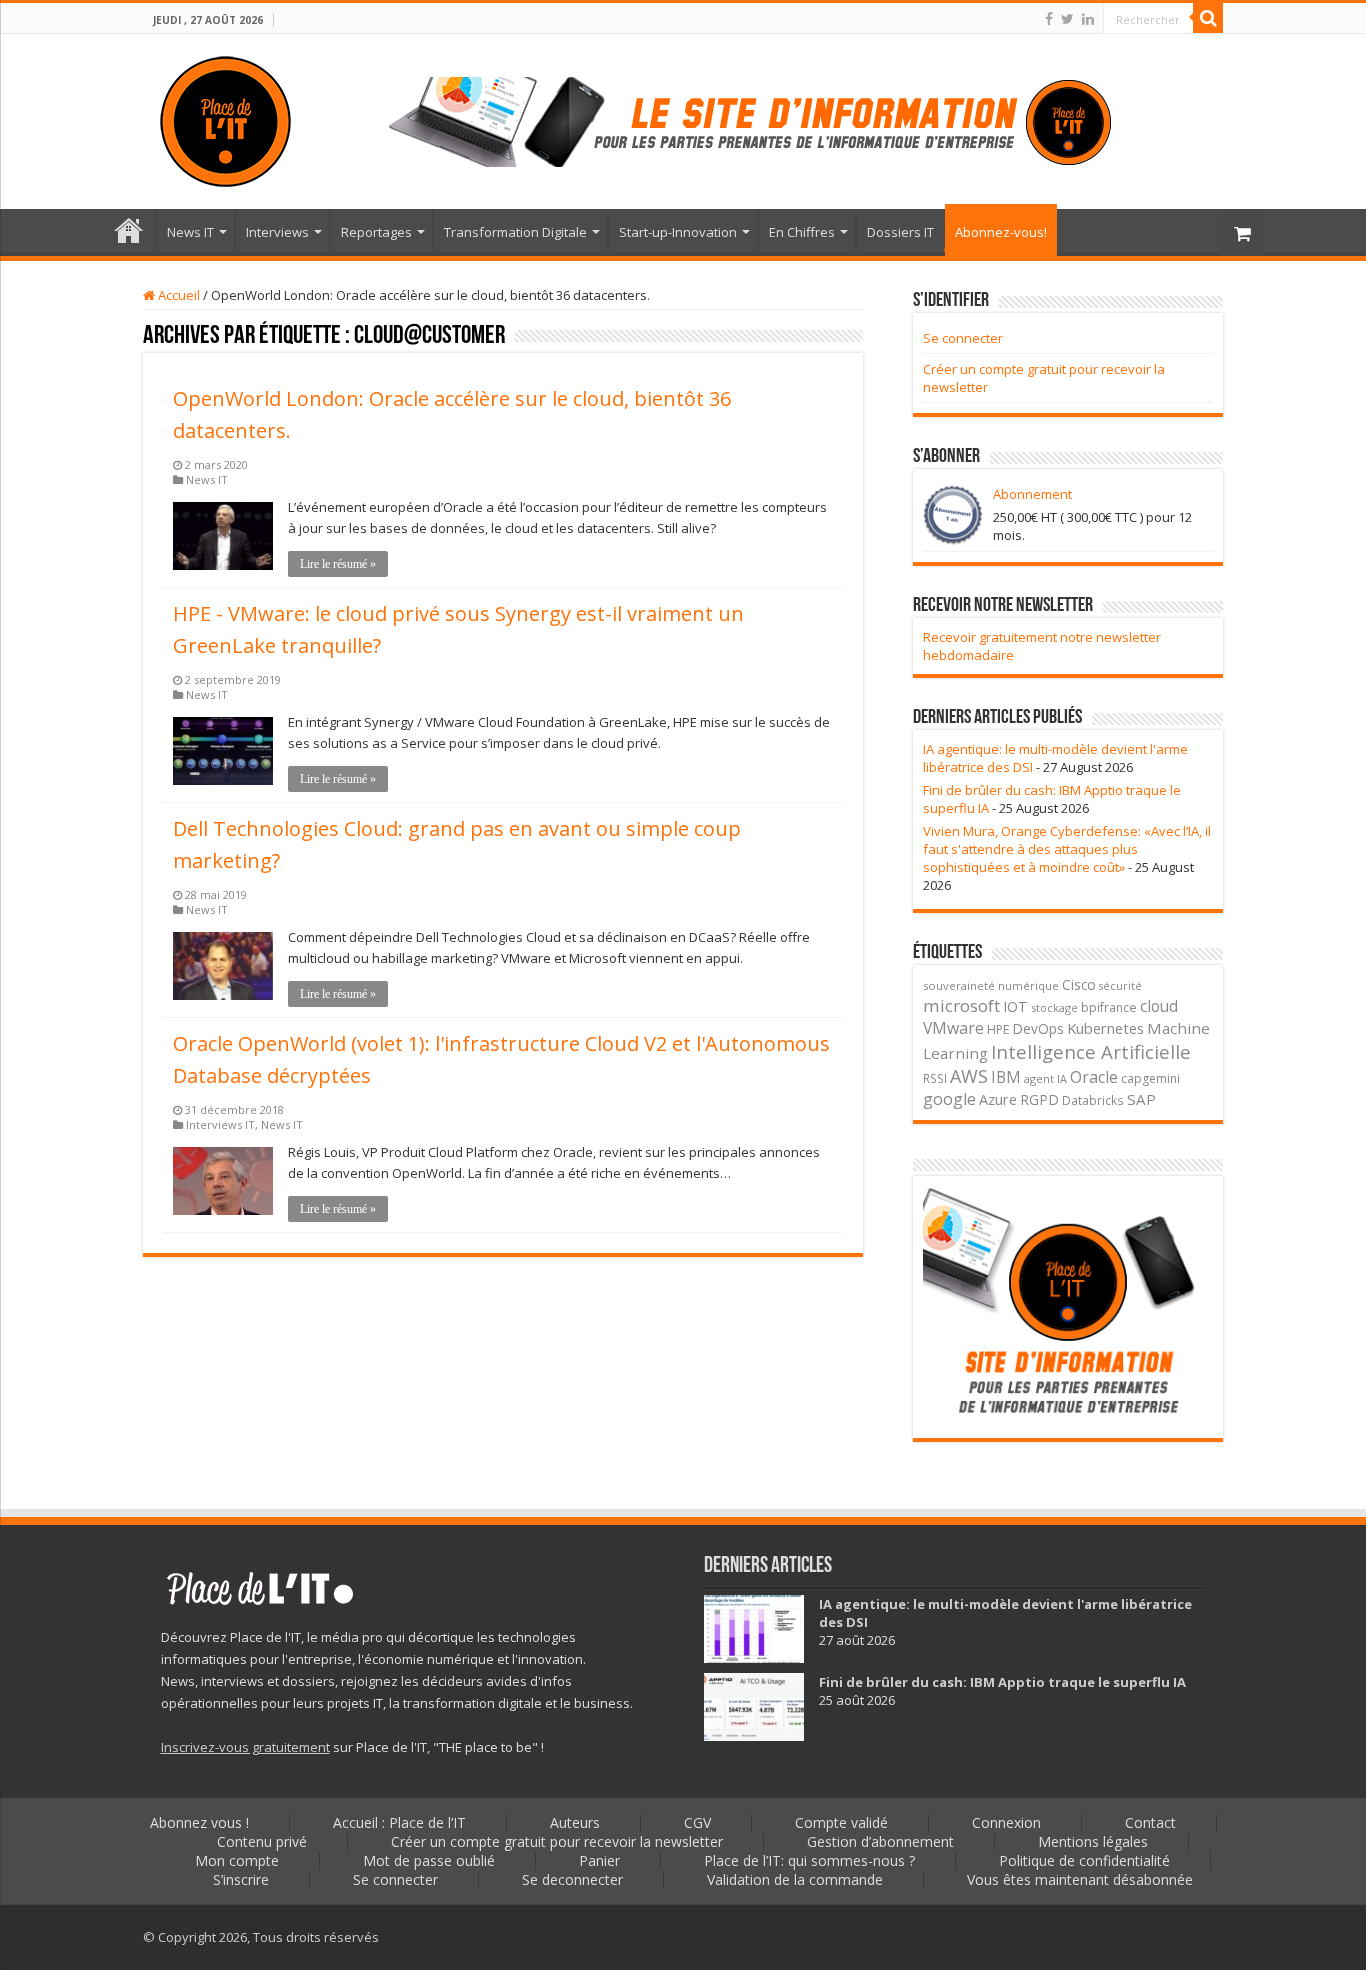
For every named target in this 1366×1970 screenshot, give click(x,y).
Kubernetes (1105, 1028)
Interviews (277, 232)
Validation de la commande (795, 1879)
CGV (697, 1822)
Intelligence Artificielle (1091, 1051)
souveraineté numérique (991, 985)
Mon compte (237, 1860)
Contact (1150, 1822)
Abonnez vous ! (199, 1822)
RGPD (1039, 1099)
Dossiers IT (900, 232)
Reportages (376, 232)
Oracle (1094, 1077)
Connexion (1006, 1822)
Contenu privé (262, 1841)
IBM (1006, 1077)
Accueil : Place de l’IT (129, 230)
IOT (1015, 1006)
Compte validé (841, 1822)
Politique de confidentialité (1084, 1860)
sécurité (1120, 986)
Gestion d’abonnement (880, 1841)
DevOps (1038, 1028)
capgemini (1150, 1078)
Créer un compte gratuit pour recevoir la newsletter (557, 1841)
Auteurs (575, 1822)
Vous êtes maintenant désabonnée (1080, 1879)
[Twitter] (1067, 19)
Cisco (1079, 984)
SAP (1141, 1099)
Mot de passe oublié (429, 1860)
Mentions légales (1093, 1841)
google (949, 1099)
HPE (998, 1029)
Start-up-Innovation (678, 232)
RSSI (935, 1078)
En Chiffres (802, 232)
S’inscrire (241, 1879)
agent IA (1045, 1078)
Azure (998, 1099)
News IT (190, 232)
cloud (1159, 1006)
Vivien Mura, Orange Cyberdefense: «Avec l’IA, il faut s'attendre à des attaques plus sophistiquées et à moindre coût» (1067, 849)
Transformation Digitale (515, 232)
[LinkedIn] (1088, 19)
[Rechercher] (1208, 18)
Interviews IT (220, 1124)
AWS (969, 1076)
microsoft (961, 1005)
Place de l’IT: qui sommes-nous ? (809, 1860)
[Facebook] (1049, 19)
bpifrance (1109, 1007)
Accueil (177, 295)
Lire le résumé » (338, 564)
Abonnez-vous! (1001, 232)
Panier (599, 1860)
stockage (1054, 1007)
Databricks (1093, 1100)
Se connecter (963, 338)
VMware (953, 1028)
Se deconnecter (572, 1879)
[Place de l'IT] (225, 118)
